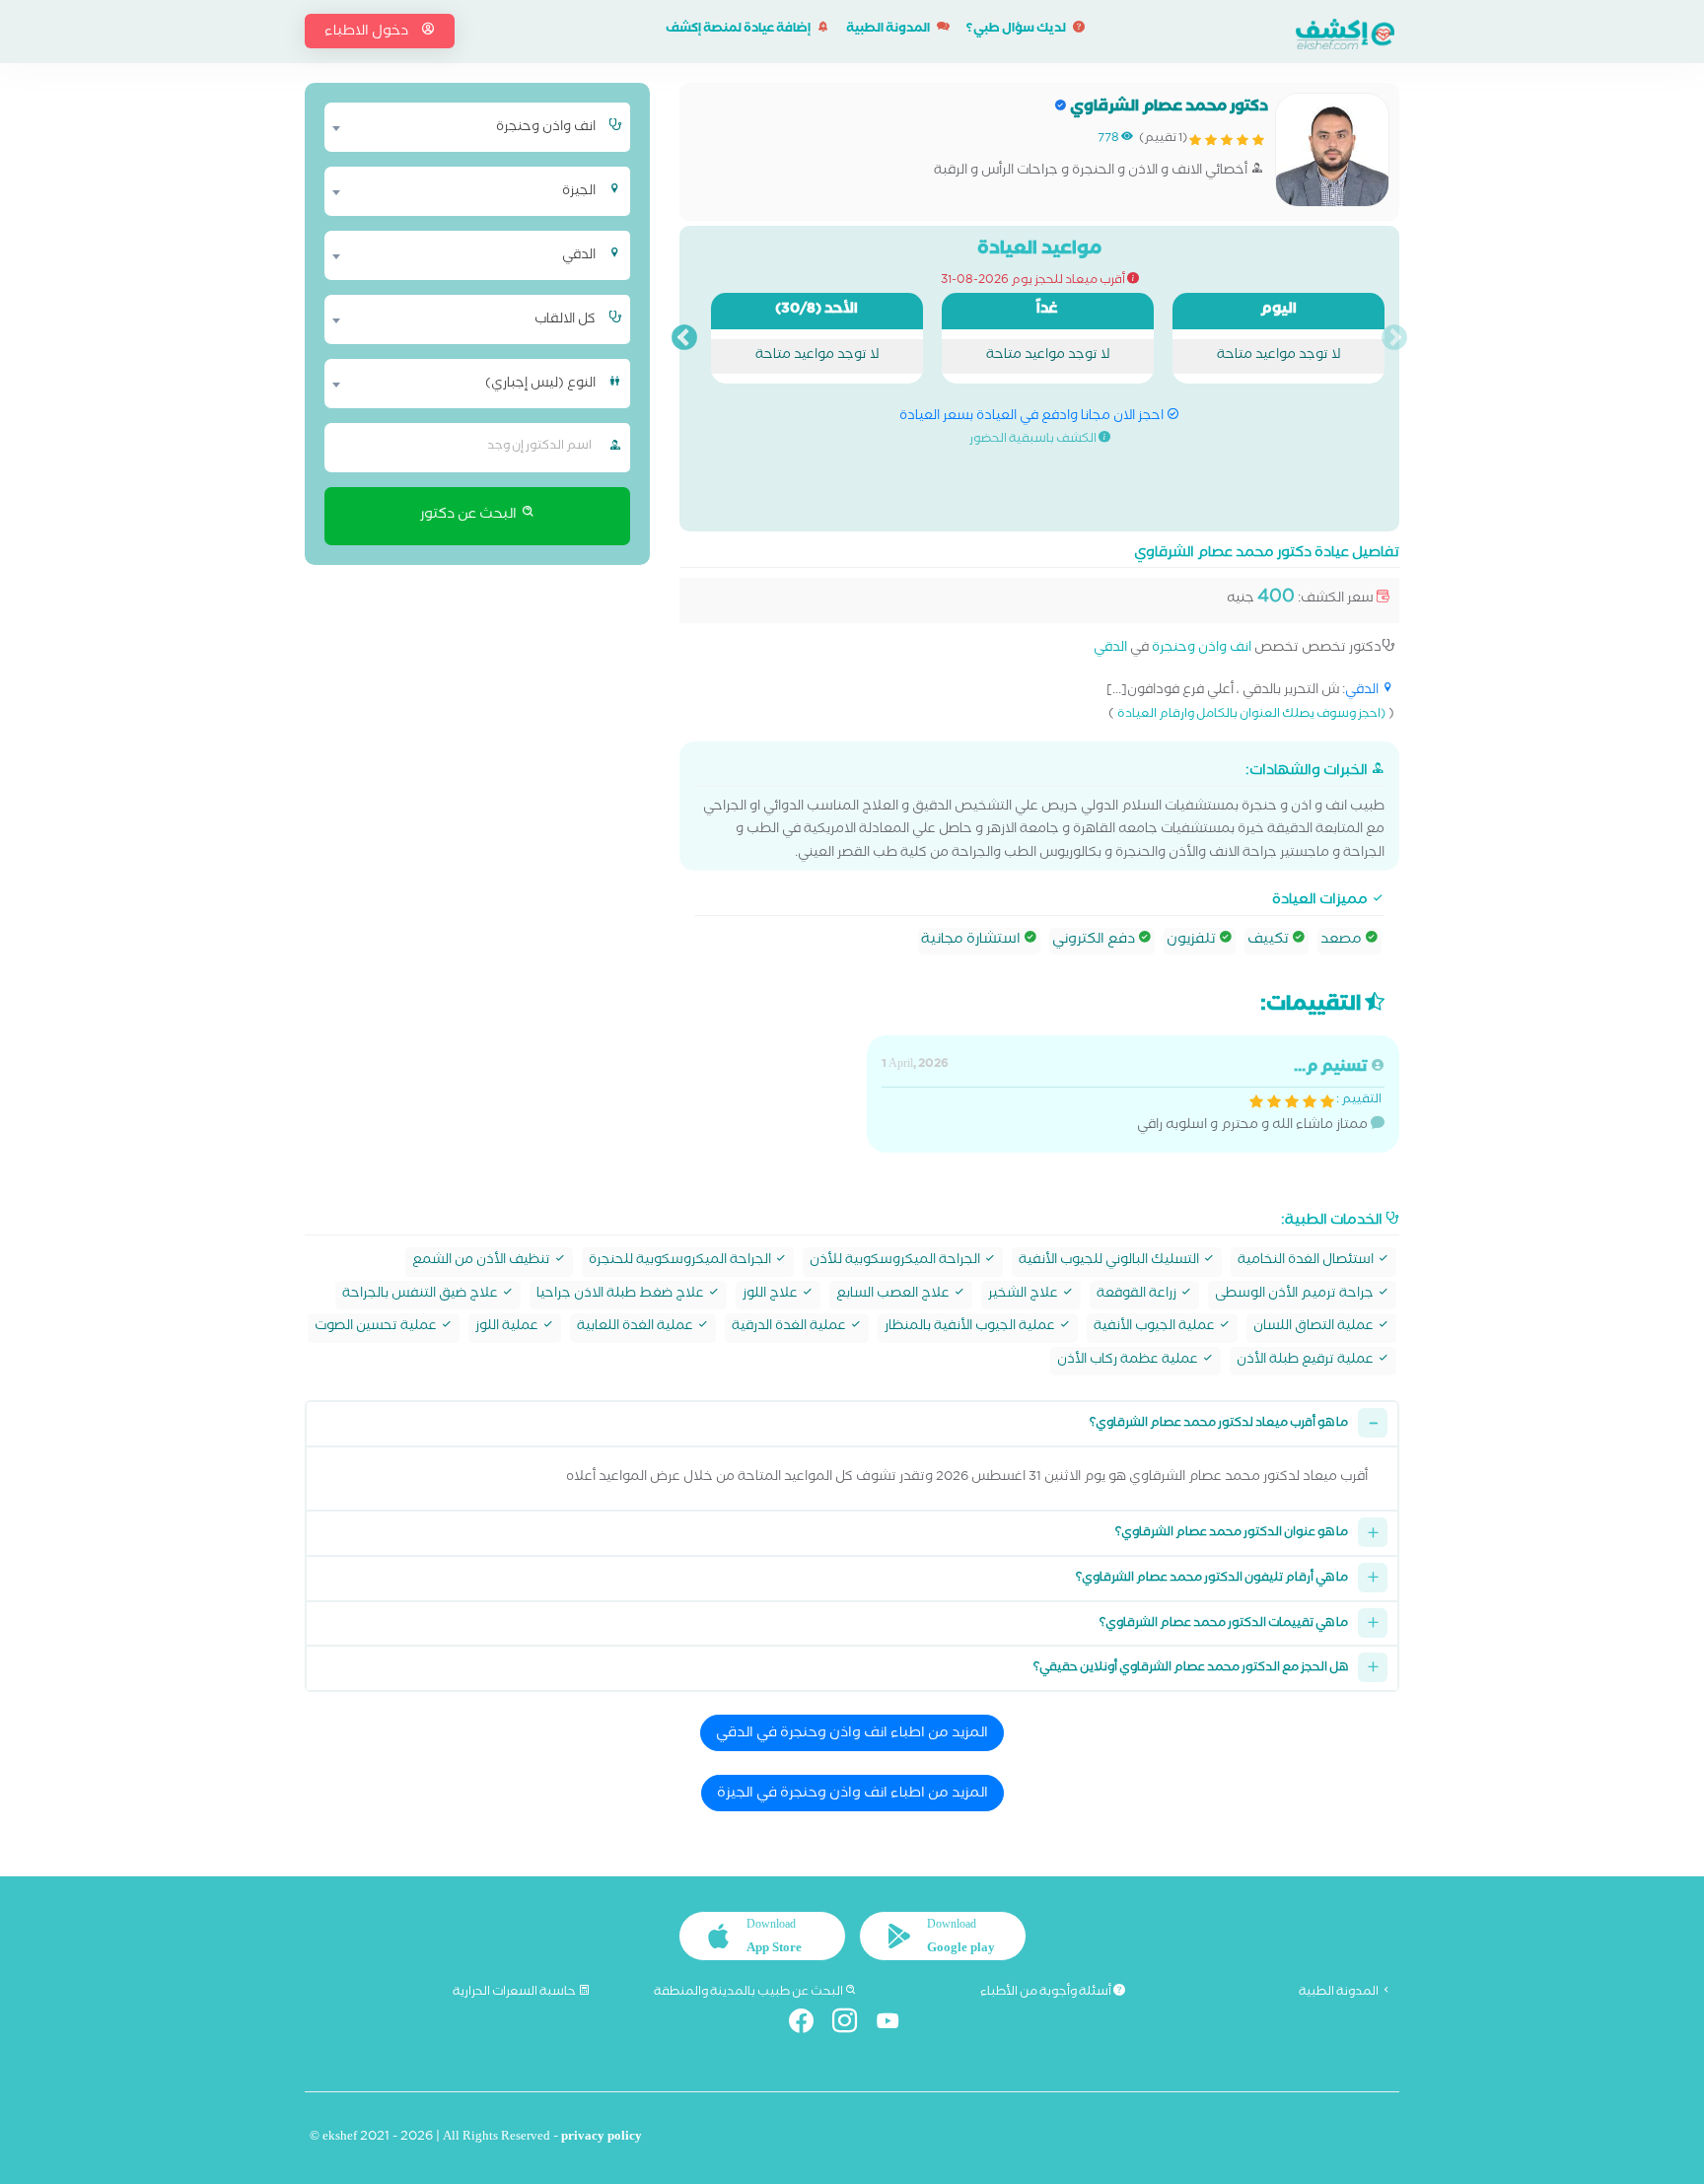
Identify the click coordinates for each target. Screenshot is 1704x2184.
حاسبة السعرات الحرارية (515, 1993)
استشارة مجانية (972, 941)
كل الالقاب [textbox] (565, 320)
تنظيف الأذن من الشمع (483, 1262)
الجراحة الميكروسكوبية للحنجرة (681, 1262)
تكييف (1270, 941)
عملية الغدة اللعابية (637, 1328)
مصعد (1343, 941)
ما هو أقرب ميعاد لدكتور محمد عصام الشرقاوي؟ (1219, 1424)
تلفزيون (1193, 941)
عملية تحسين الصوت (377, 1328)
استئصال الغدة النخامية (1307, 1262)
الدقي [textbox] (579, 256)
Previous (1394, 338)
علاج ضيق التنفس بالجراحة (422, 1295)
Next (684, 338)
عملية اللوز (508, 1328)
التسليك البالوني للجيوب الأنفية (1110, 1262)
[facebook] (809, 2025)
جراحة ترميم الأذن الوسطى (1296, 1295)
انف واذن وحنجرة (1202, 649)
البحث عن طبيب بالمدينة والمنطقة (749, 1993)
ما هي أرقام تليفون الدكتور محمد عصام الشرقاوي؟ (1212, 1579)
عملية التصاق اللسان (1315, 1328)
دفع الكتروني (1095, 941)
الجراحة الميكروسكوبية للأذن (896, 1262)
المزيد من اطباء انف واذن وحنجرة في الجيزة (852, 1795)
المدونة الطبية (889, 30)
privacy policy (602, 2138)
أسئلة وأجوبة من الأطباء (1047, 1993)
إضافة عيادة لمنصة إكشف (739, 30)
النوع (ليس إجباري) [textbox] (540, 385)
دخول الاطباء (368, 33)
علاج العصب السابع (894, 1295)
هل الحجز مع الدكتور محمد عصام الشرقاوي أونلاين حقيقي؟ (1191, 1669)
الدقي (1110, 649)
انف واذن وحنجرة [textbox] (546, 128)
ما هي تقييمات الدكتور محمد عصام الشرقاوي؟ (1224, 1624)
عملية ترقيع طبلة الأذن (1307, 1361)
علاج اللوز (772, 1295)
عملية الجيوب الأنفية (1156, 1328)
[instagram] (852, 2025)
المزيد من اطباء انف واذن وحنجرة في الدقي (852, 1734)
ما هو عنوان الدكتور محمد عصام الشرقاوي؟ (1232, 1534)
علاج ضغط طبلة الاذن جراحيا (622, 1295)
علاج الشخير (1025, 1295)
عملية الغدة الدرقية (790, 1328)
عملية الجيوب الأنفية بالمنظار (971, 1328)
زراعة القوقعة (1138, 1295)
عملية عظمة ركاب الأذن (1129, 1361)
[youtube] (896, 2025)
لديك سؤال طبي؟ (1017, 30)
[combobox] (465, 127)
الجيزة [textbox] (579, 192)
